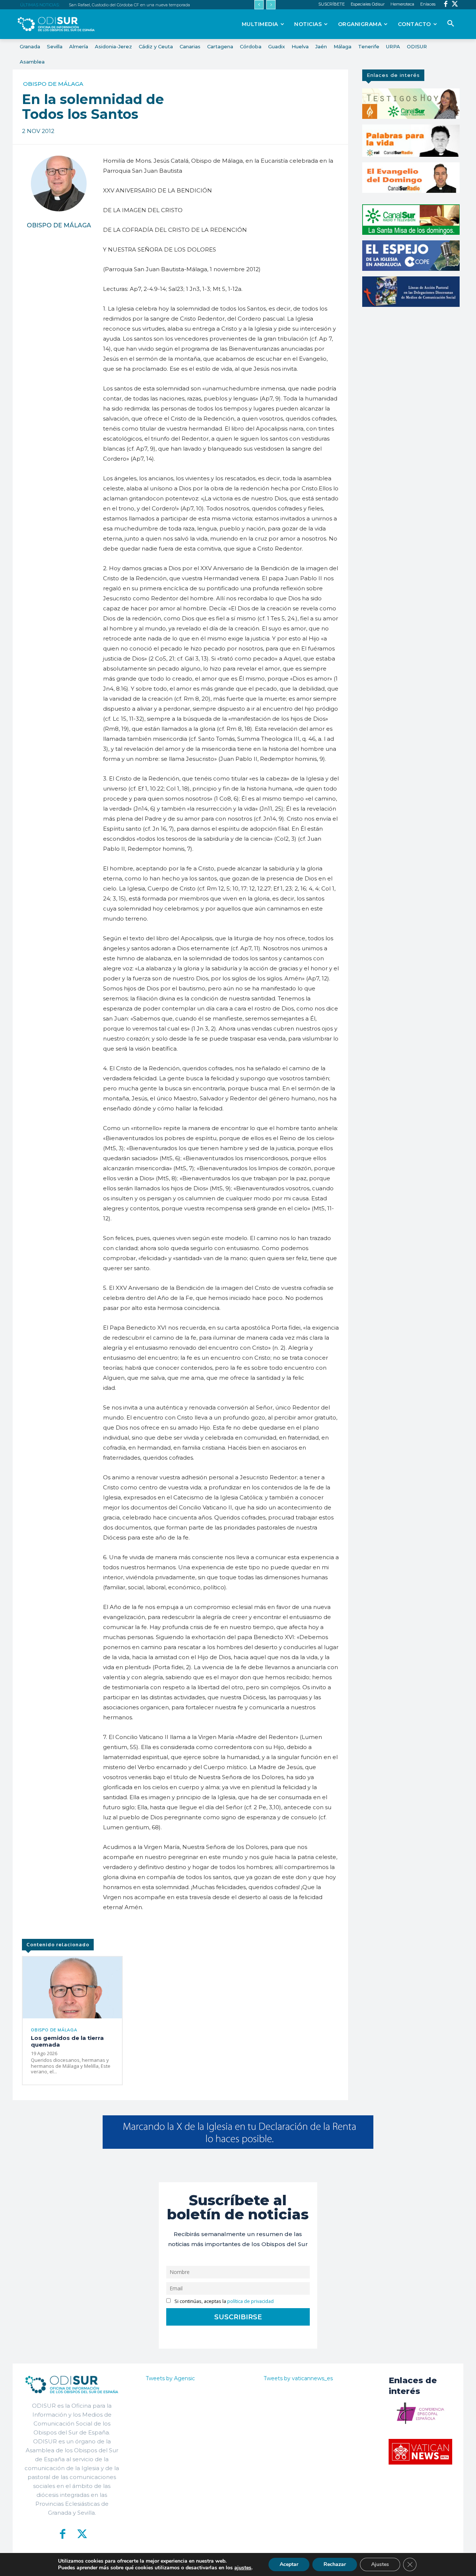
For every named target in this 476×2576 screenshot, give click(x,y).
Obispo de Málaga (53, 84)
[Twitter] (455, 5)
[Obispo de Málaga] (59, 184)
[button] (451, 24)
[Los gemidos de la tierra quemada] (72, 1987)
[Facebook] (446, 5)
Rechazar (335, 2564)
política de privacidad (250, 2301)
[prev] (259, 5)
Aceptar (289, 2564)
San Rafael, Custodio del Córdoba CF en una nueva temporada (129, 5)
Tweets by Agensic (170, 2378)
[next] (271, 5)
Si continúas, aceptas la (223, 2301)
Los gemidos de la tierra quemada (67, 2041)
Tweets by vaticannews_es (298, 2378)
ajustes (243, 2568)
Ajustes (380, 2564)
